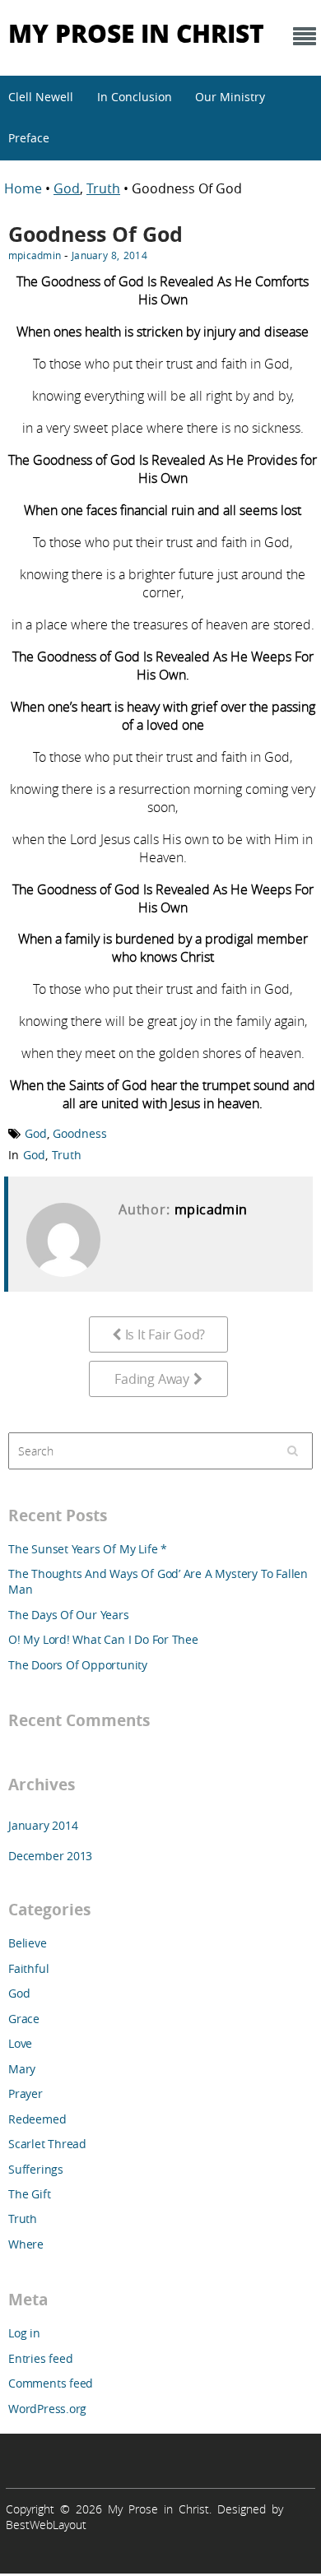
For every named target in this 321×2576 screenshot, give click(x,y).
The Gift (29, 2194)
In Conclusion (135, 97)
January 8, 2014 (109, 255)
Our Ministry (230, 97)
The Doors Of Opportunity (78, 1665)
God (67, 188)
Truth (103, 188)
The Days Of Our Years (69, 1615)
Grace (24, 2019)
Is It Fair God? (165, 1334)
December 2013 (50, 1856)
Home (25, 188)
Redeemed (37, 2119)
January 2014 (43, 1825)
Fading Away (151, 1379)
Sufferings (36, 2169)
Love (20, 2043)
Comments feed (51, 2383)
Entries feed (40, 2358)
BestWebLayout (46, 2525)
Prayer (26, 2093)
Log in (24, 2333)
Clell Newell (41, 97)
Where (26, 2244)
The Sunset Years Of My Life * (88, 1549)
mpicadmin (35, 255)
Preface (29, 138)
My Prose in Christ (136, 32)
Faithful (28, 1968)
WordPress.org (47, 2409)
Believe (28, 1943)
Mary (22, 2069)
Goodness (80, 1133)
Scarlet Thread (47, 2144)
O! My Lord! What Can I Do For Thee (103, 1639)
